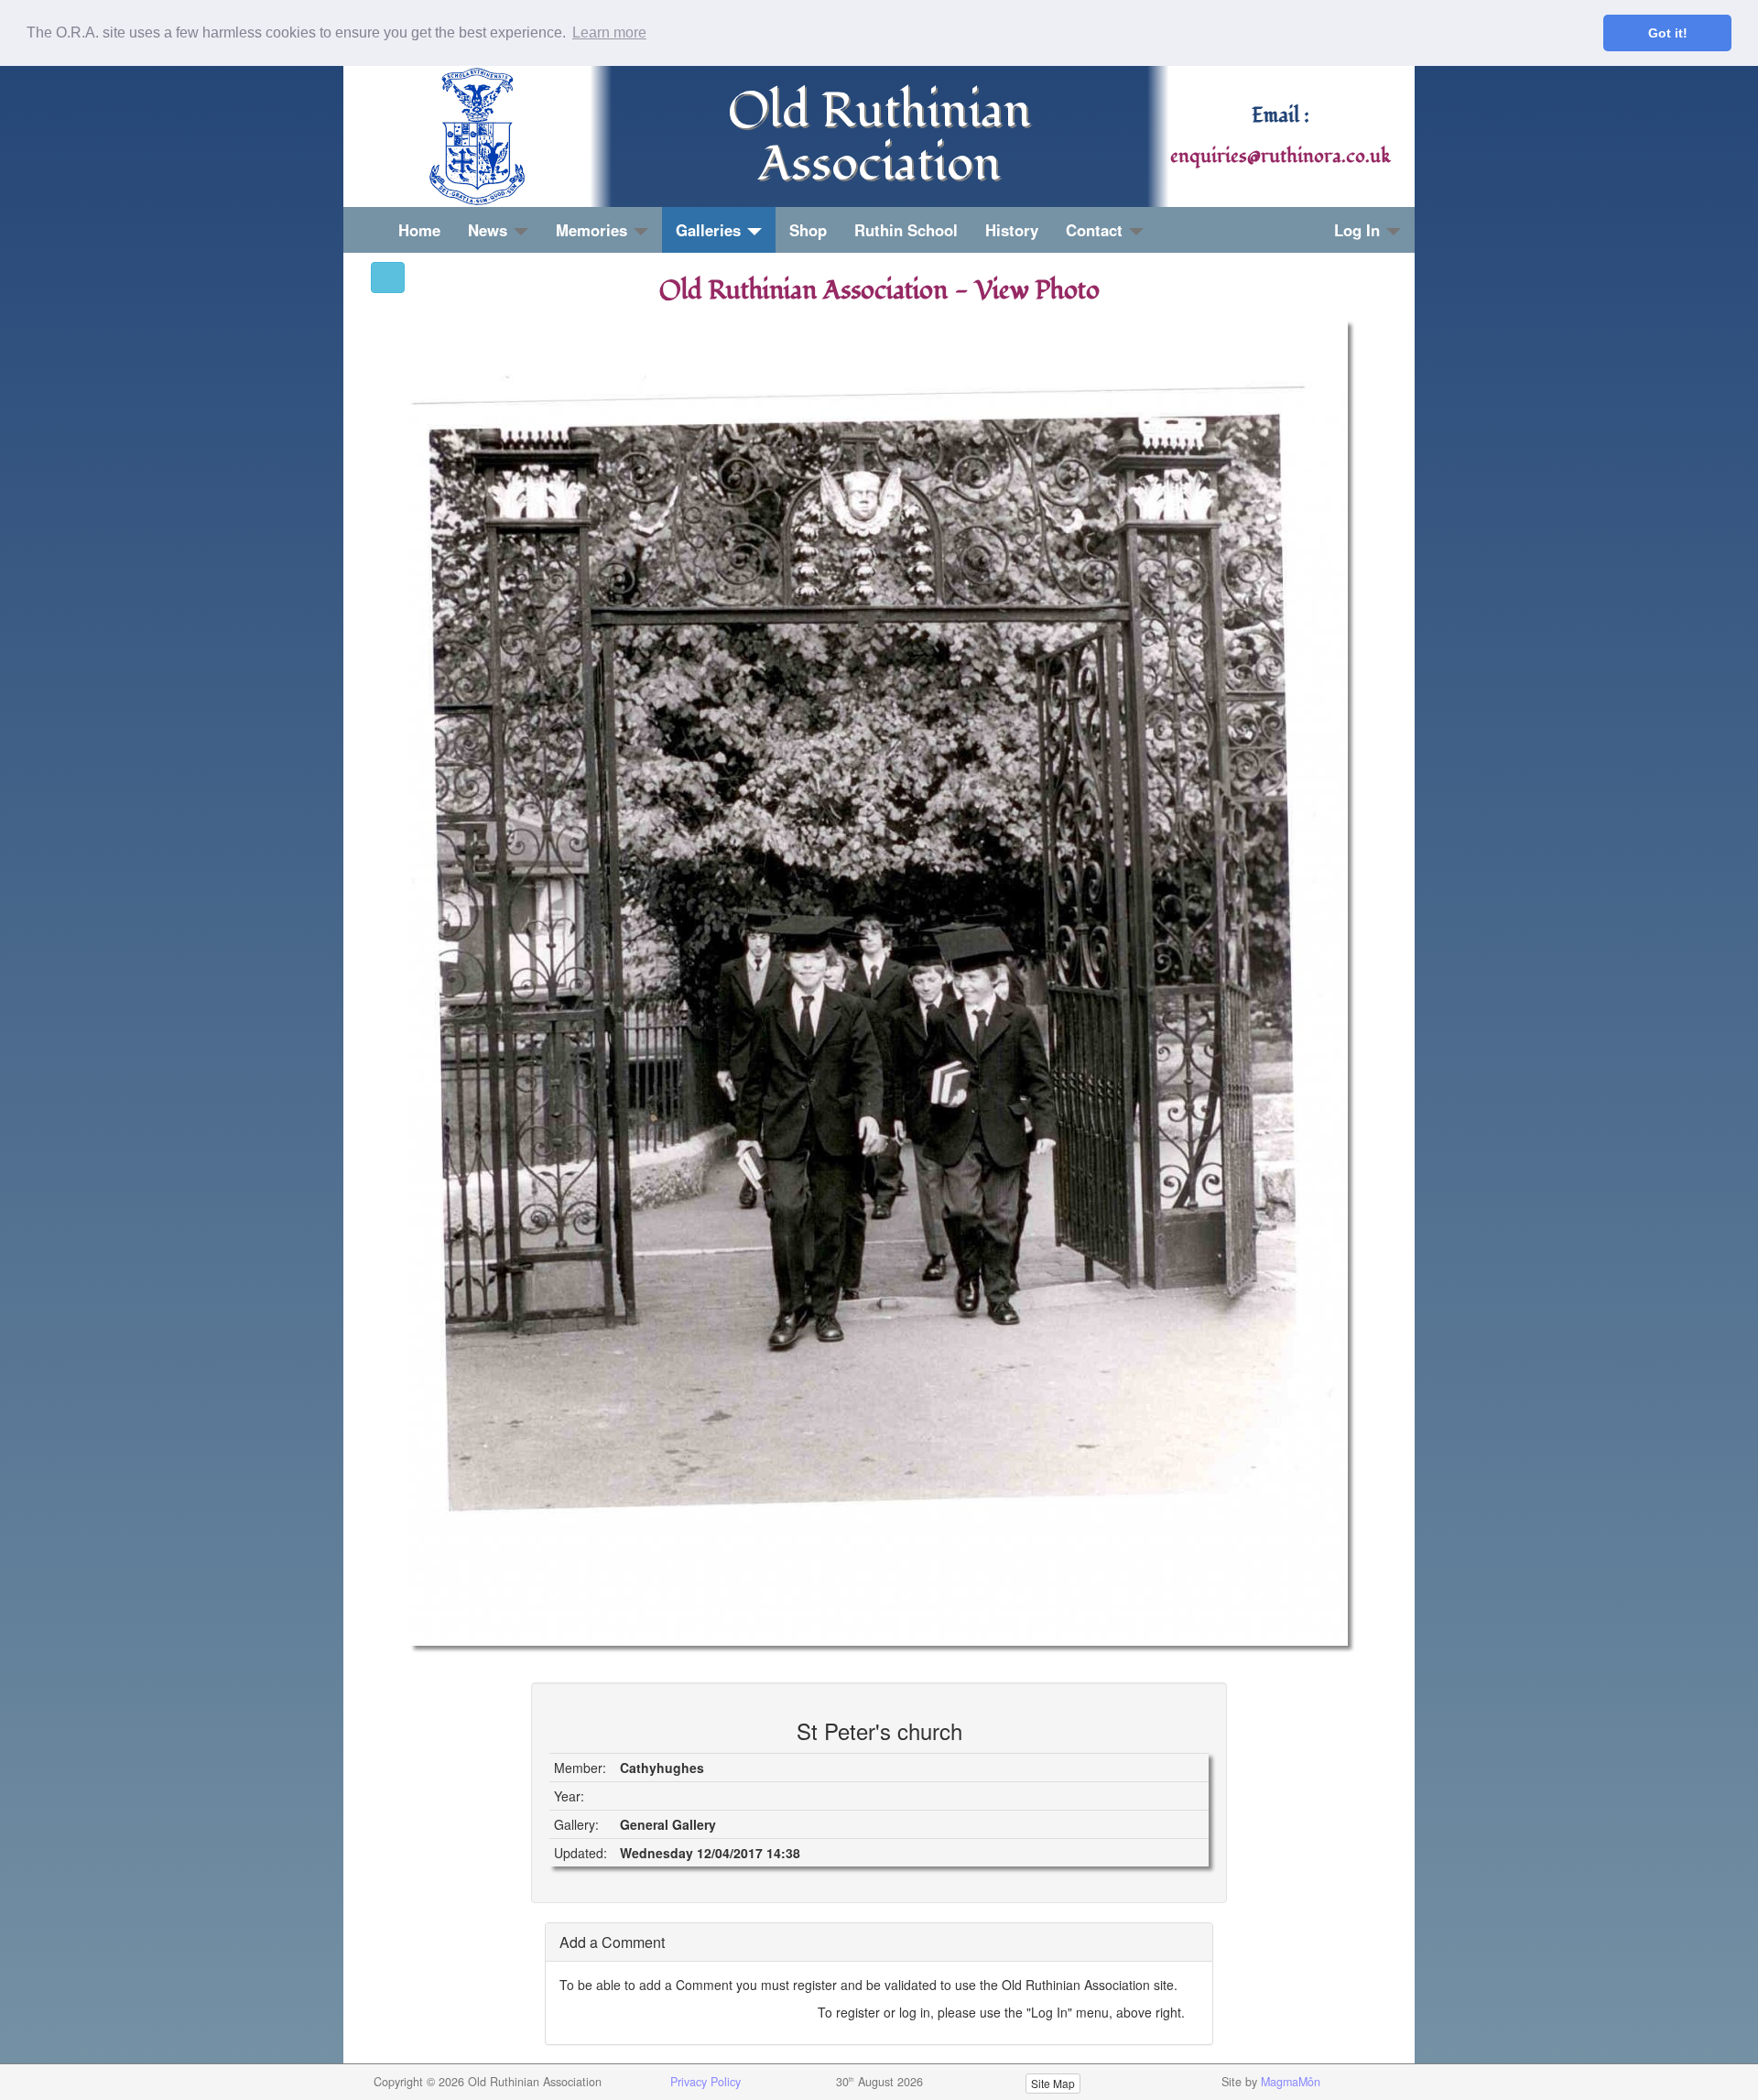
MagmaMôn (1291, 2082)
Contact (1096, 230)
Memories (594, 230)
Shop (808, 230)
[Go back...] (388, 277)
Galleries (711, 230)
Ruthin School (906, 230)
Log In (1359, 230)
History (1012, 230)
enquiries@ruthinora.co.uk (1281, 157)
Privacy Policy (705, 2082)
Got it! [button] (1668, 33)
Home (419, 230)
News (490, 230)
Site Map (1053, 2083)
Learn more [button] (609, 33)
